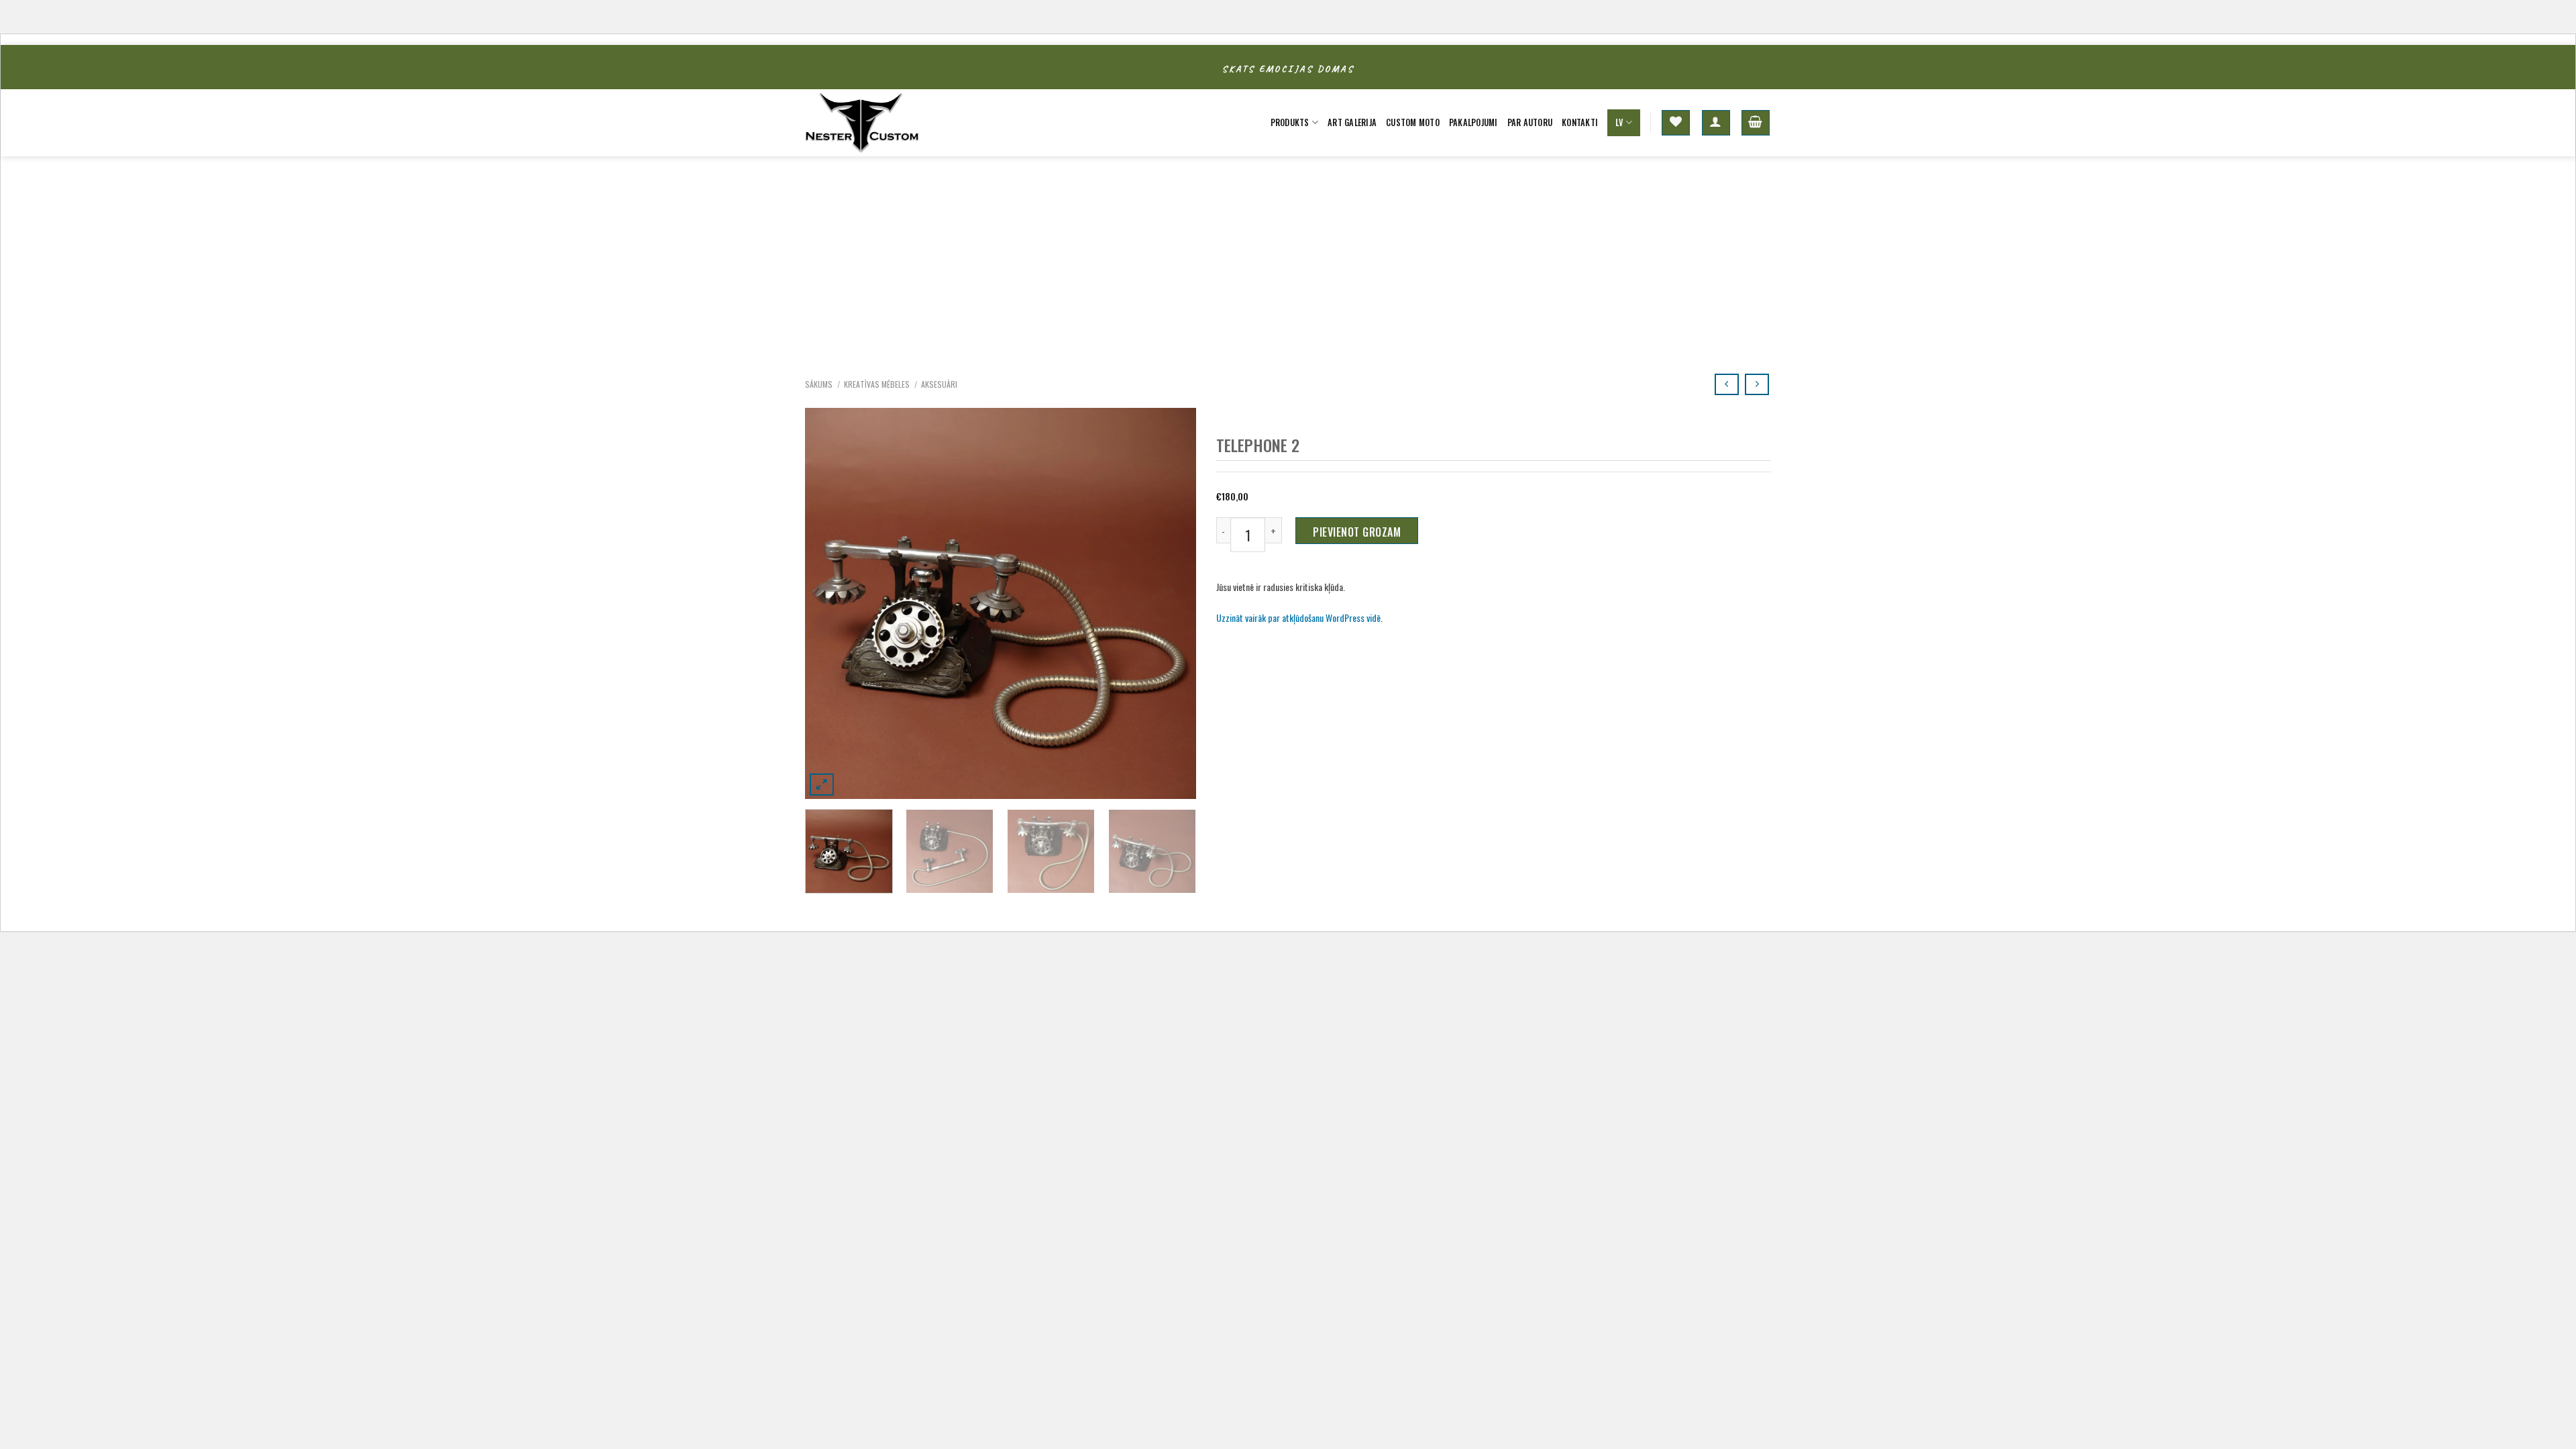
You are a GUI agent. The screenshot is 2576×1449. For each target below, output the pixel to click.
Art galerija (1352, 122)
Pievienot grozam (1357, 532)
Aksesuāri (939, 384)
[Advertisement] (1288, 257)
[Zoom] (822, 785)
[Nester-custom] (872, 123)
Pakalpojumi (1473, 122)
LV (1619, 122)
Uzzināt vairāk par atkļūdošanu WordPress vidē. (1299, 618)
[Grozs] (1756, 123)
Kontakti (1580, 122)
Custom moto (1413, 122)
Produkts (1290, 122)
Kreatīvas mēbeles (877, 384)
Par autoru (1530, 122)
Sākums (819, 384)
